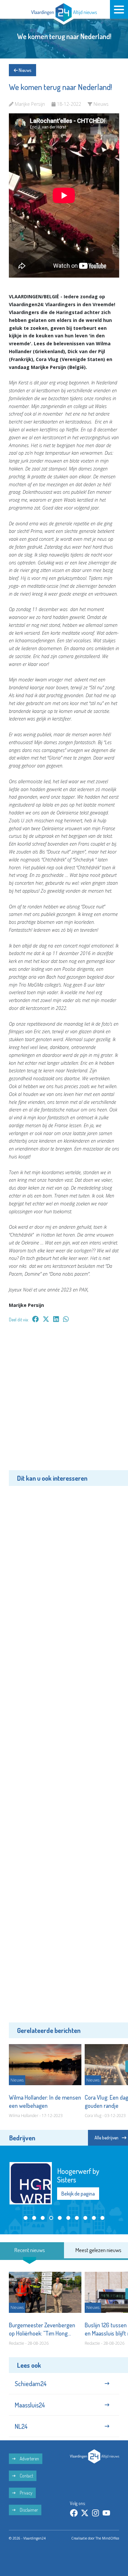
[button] (26, 2218)
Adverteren (29, 2459)
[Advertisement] (64, 1401)
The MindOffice (107, 2538)
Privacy (26, 2493)
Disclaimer (28, 2510)
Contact (26, 2476)
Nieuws (24, 70)
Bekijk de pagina (78, 2194)
